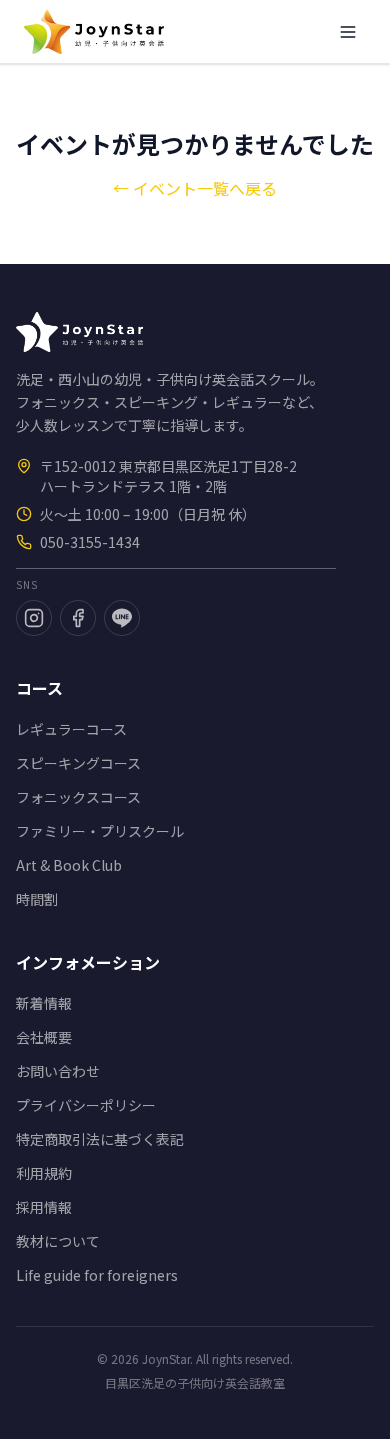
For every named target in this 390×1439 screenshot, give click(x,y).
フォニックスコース (78, 797)
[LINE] (122, 618)
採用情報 (44, 1207)
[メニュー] (348, 32)
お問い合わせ (58, 1071)
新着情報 (44, 1003)
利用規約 (44, 1173)
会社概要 (44, 1037)
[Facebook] (78, 618)
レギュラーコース (71, 729)
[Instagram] (34, 618)
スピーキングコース (78, 763)
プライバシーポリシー (86, 1105)
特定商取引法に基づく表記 (100, 1139)
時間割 (37, 899)
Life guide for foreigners (97, 1275)
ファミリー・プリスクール (100, 831)
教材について (58, 1241)
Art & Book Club (69, 865)
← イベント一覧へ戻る (195, 188)
